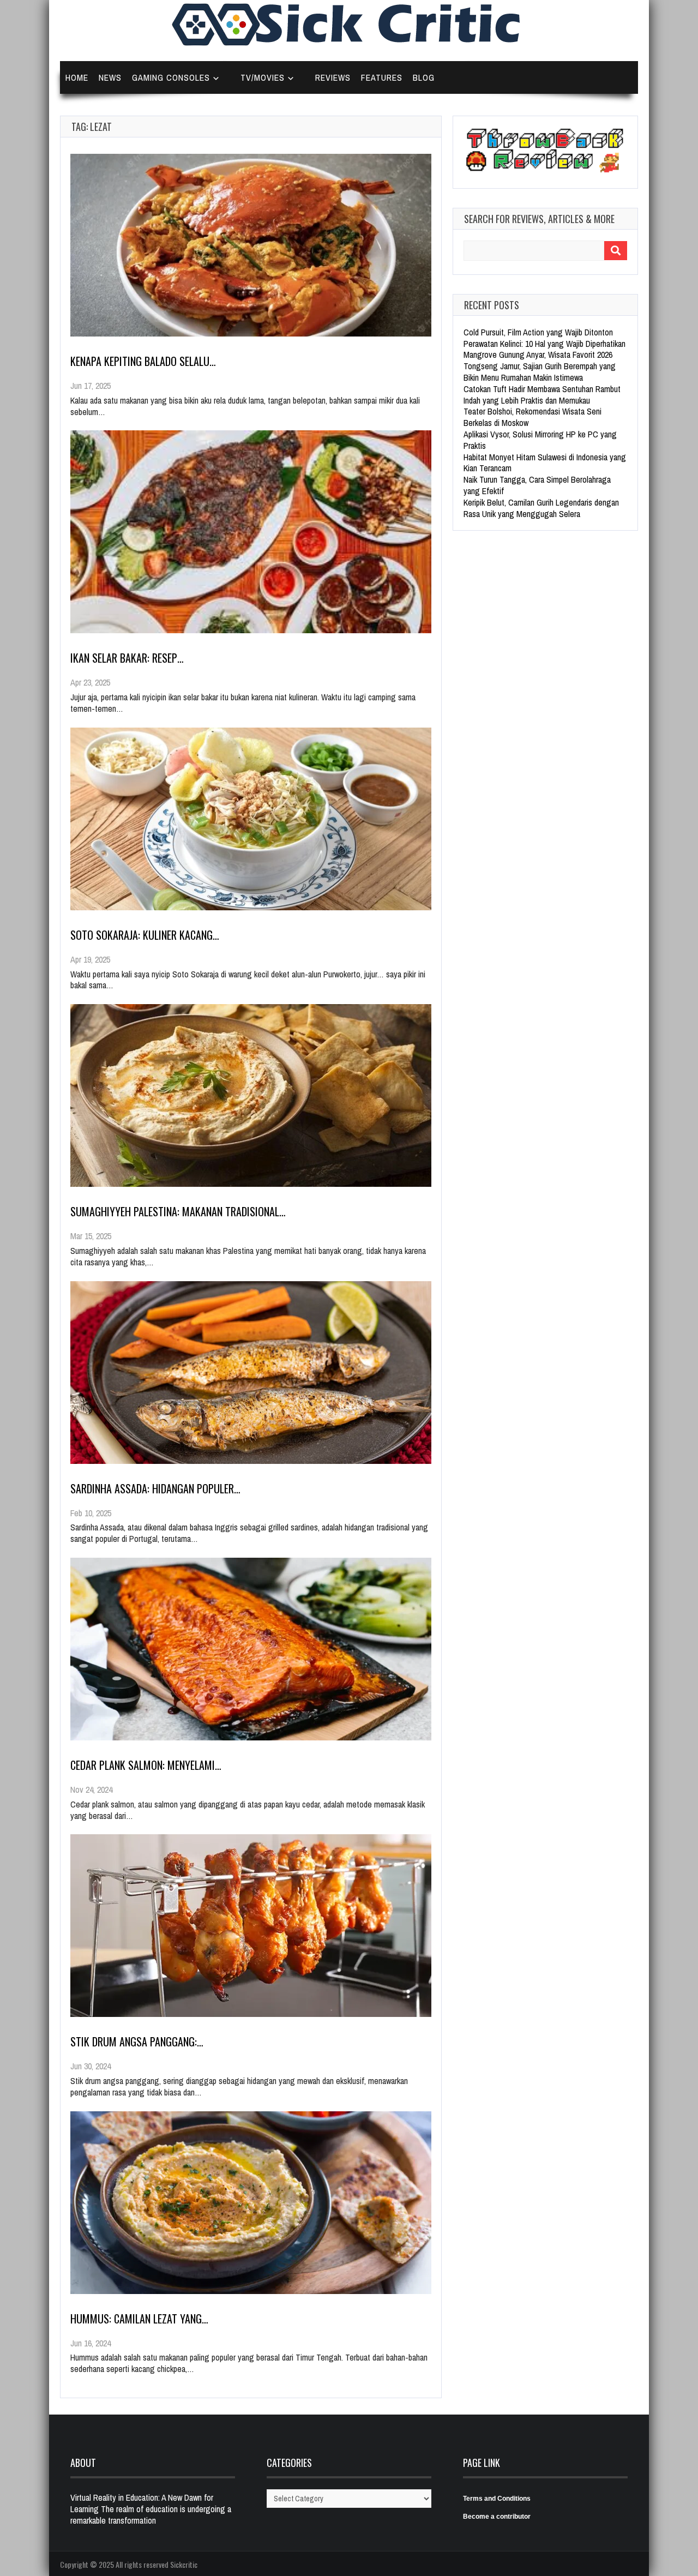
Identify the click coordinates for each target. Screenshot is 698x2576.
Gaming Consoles (171, 77)
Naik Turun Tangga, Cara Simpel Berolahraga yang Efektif (537, 485)
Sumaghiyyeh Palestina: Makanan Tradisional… (178, 1211)
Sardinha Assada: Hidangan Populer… (155, 1488)
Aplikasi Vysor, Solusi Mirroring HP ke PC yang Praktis (540, 440)
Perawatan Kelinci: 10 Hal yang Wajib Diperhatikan (544, 344)
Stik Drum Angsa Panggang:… (137, 2041)
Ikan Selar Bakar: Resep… (127, 658)
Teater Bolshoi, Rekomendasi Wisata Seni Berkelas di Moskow (532, 417)
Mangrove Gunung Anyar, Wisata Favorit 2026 (538, 355)
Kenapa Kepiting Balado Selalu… (143, 361)
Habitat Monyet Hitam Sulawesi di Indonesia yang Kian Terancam (545, 463)
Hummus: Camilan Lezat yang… (139, 2319)
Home (77, 77)
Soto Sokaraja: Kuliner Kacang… (145, 935)
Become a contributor (497, 2517)
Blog (424, 77)
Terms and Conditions (497, 2499)
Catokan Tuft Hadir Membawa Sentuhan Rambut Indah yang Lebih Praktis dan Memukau (542, 395)
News (110, 77)
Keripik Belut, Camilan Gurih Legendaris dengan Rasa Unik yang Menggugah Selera (541, 508)
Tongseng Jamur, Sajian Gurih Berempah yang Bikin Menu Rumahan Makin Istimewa (540, 372)
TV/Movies (263, 77)
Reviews (333, 77)
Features (382, 77)
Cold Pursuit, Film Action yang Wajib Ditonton (538, 332)
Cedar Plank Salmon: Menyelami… (146, 1765)
